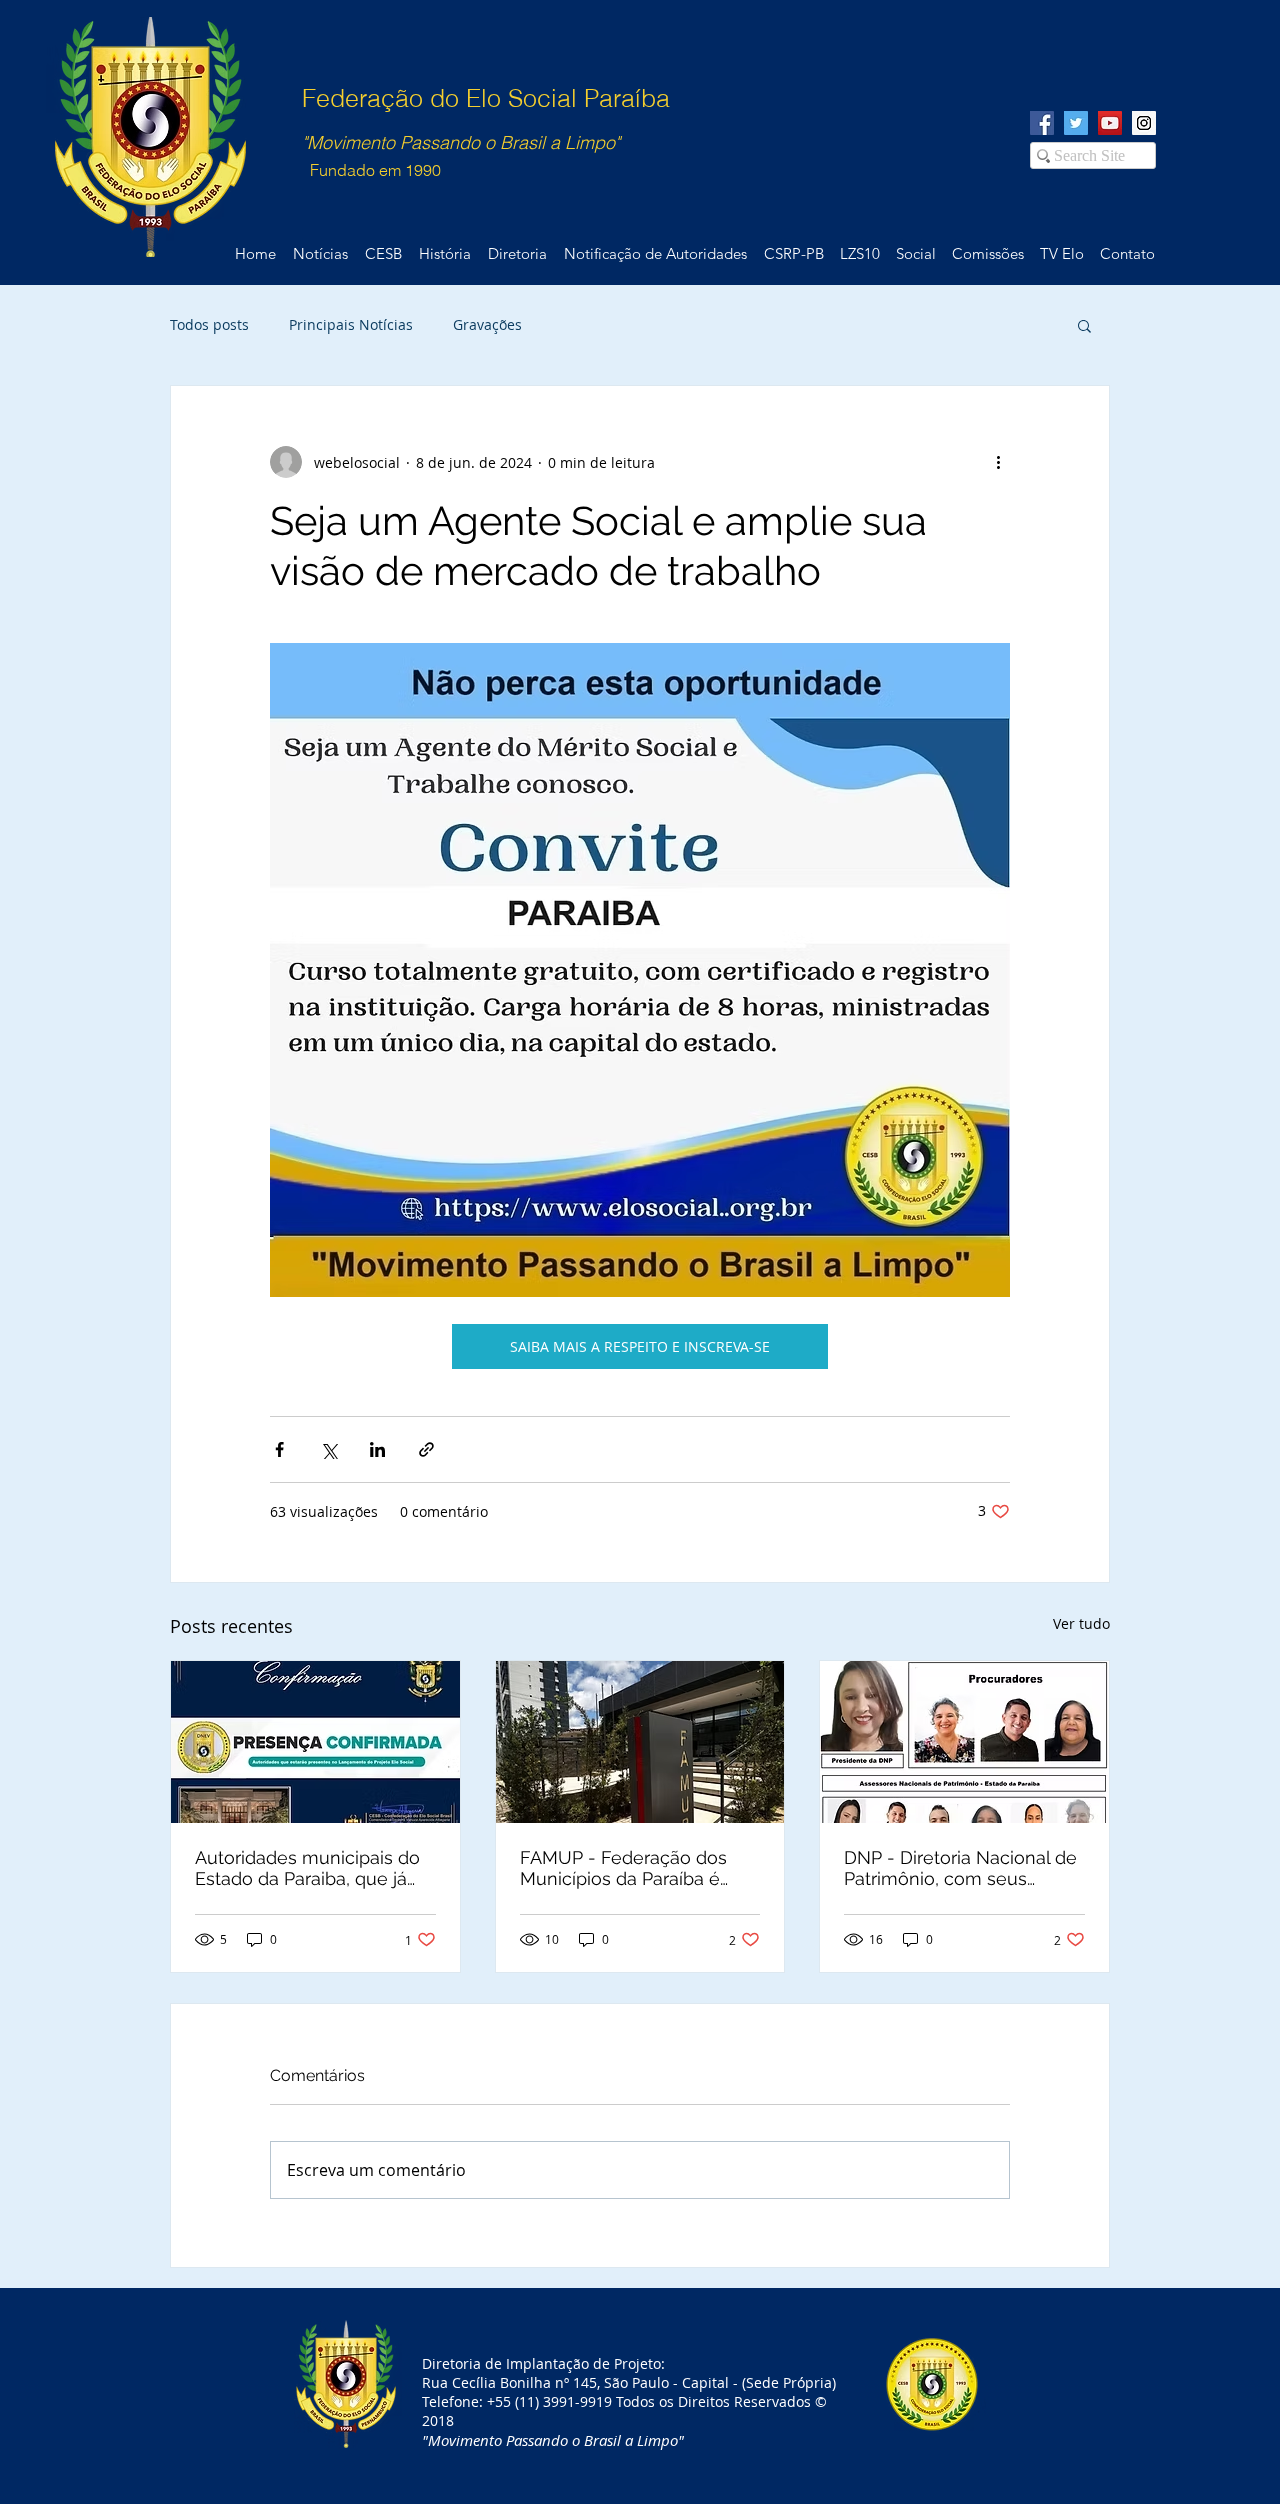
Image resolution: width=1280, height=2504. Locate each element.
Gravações (487, 324)
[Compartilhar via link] (426, 1449)
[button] (1084, 325)
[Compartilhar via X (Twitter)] (328, 1449)
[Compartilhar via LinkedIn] (377, 1449)
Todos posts (209, 324)
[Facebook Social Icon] (1042, 123)
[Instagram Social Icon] (1144, 123)
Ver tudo (1081, 1623)
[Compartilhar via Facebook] (279, 1449)
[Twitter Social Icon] (1076, 123)
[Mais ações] (998, 462)
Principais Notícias (351, 324)
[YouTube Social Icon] (1110, 123)
